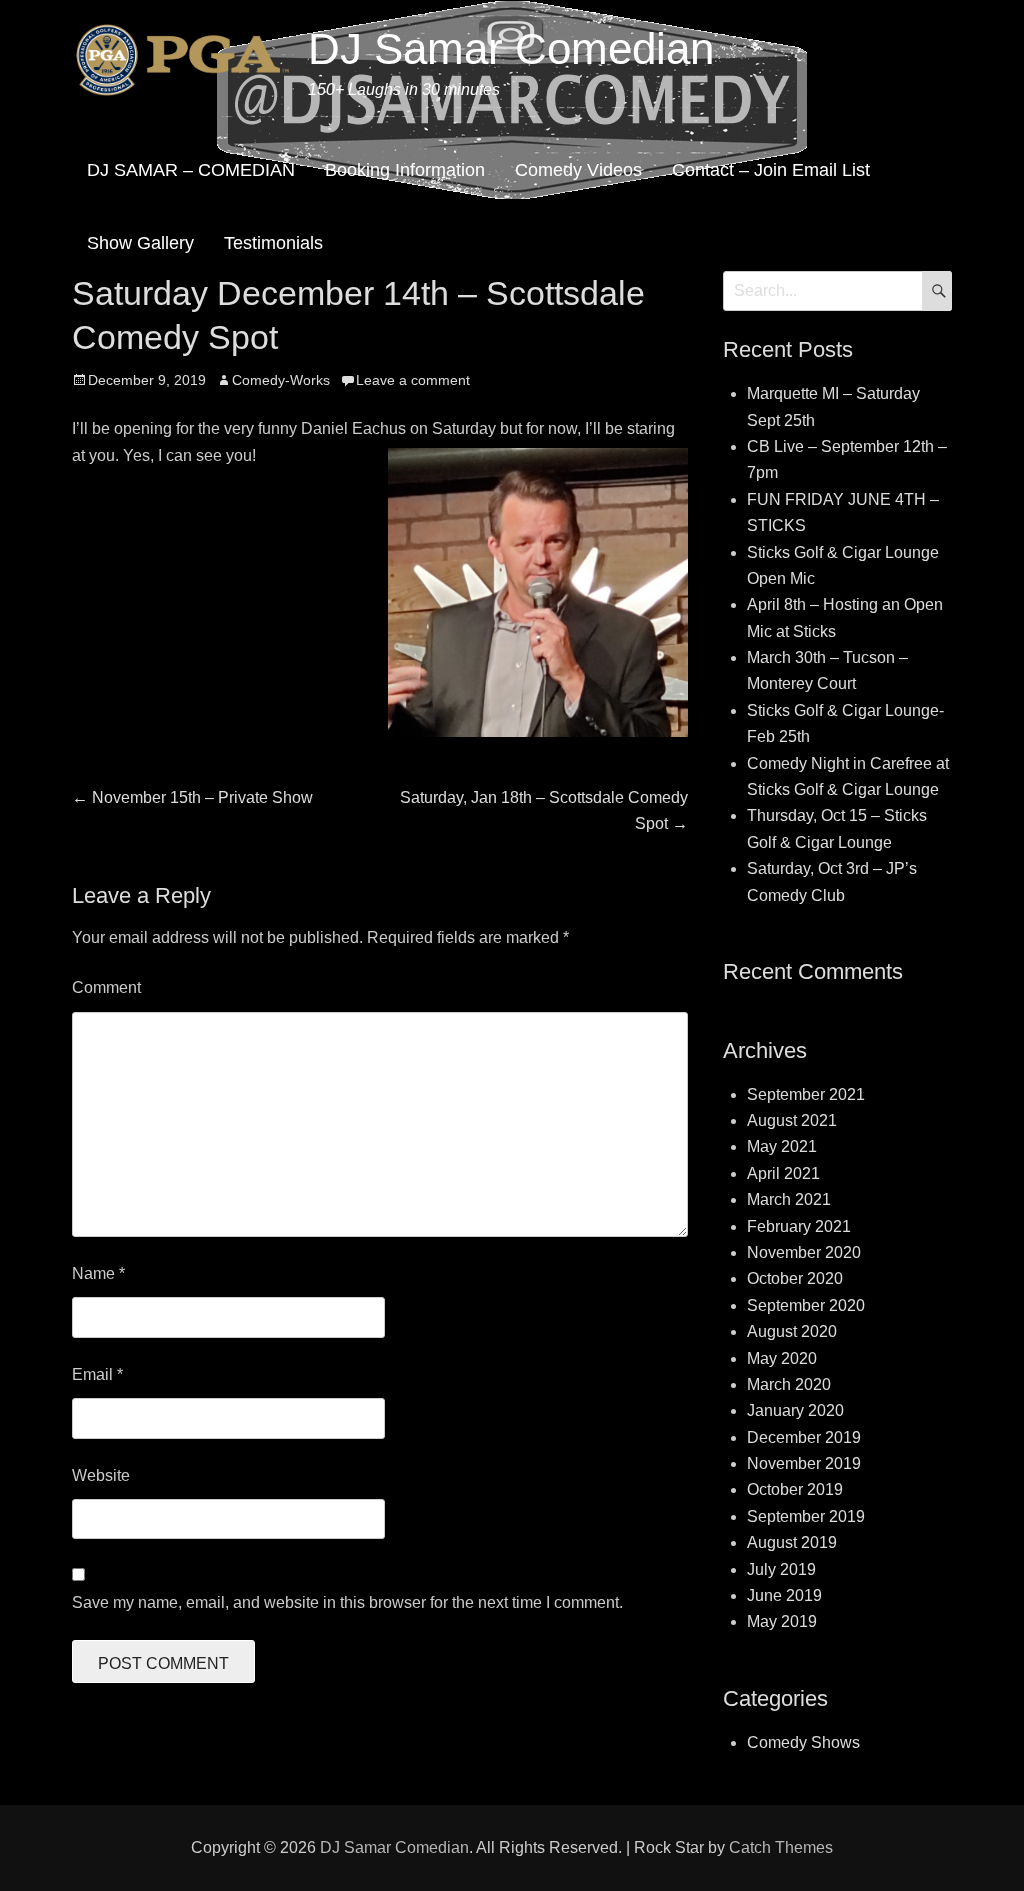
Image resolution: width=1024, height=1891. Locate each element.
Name (98, 1273)
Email (97, 1374)
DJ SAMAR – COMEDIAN (191, 170)
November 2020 (804, 1252)
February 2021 (799, 1226)
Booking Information (405, 170)
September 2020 (806, 1305)
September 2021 (806, 1094)
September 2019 (806, 1516)
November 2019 (804, 1463)
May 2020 (782, 1358)
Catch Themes (781, 1847)
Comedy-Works (281, 380)
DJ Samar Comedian (511, 48)
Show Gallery (140, 243)
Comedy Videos (578, 170)
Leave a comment (413, 380)
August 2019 (792, 1542)
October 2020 (795, 1278)
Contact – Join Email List (771, 170)
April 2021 (783, 1173)
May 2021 (782, 1146)
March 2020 (789, 1384)
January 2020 (795, 1410)
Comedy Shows (803, 1742)
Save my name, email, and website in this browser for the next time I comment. (347, 1602)
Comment (106, 987)
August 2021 (792, 1120)
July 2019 (781, 1569)
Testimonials (273, 243)
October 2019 (795, 1489)
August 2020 (792, 1331)
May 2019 (782, 1621)
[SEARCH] (937, 291)
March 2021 (789, 1199)
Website (101, 1475)
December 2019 (804, 1437)
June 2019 (784, 1595)
